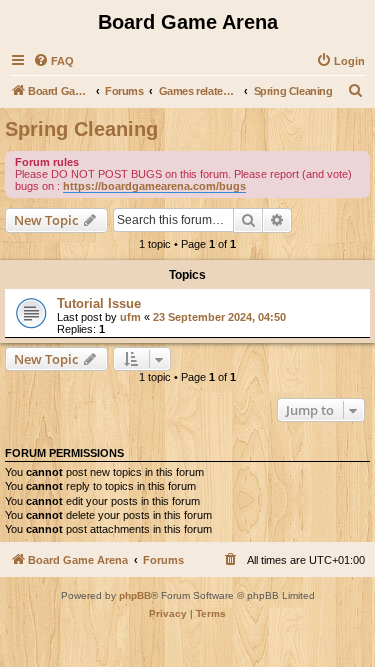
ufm (130, 317)
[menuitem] (53, 61)
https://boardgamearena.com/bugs (154, 186)
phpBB (135, 595)
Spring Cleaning (81, 129)
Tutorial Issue (99, 303)
